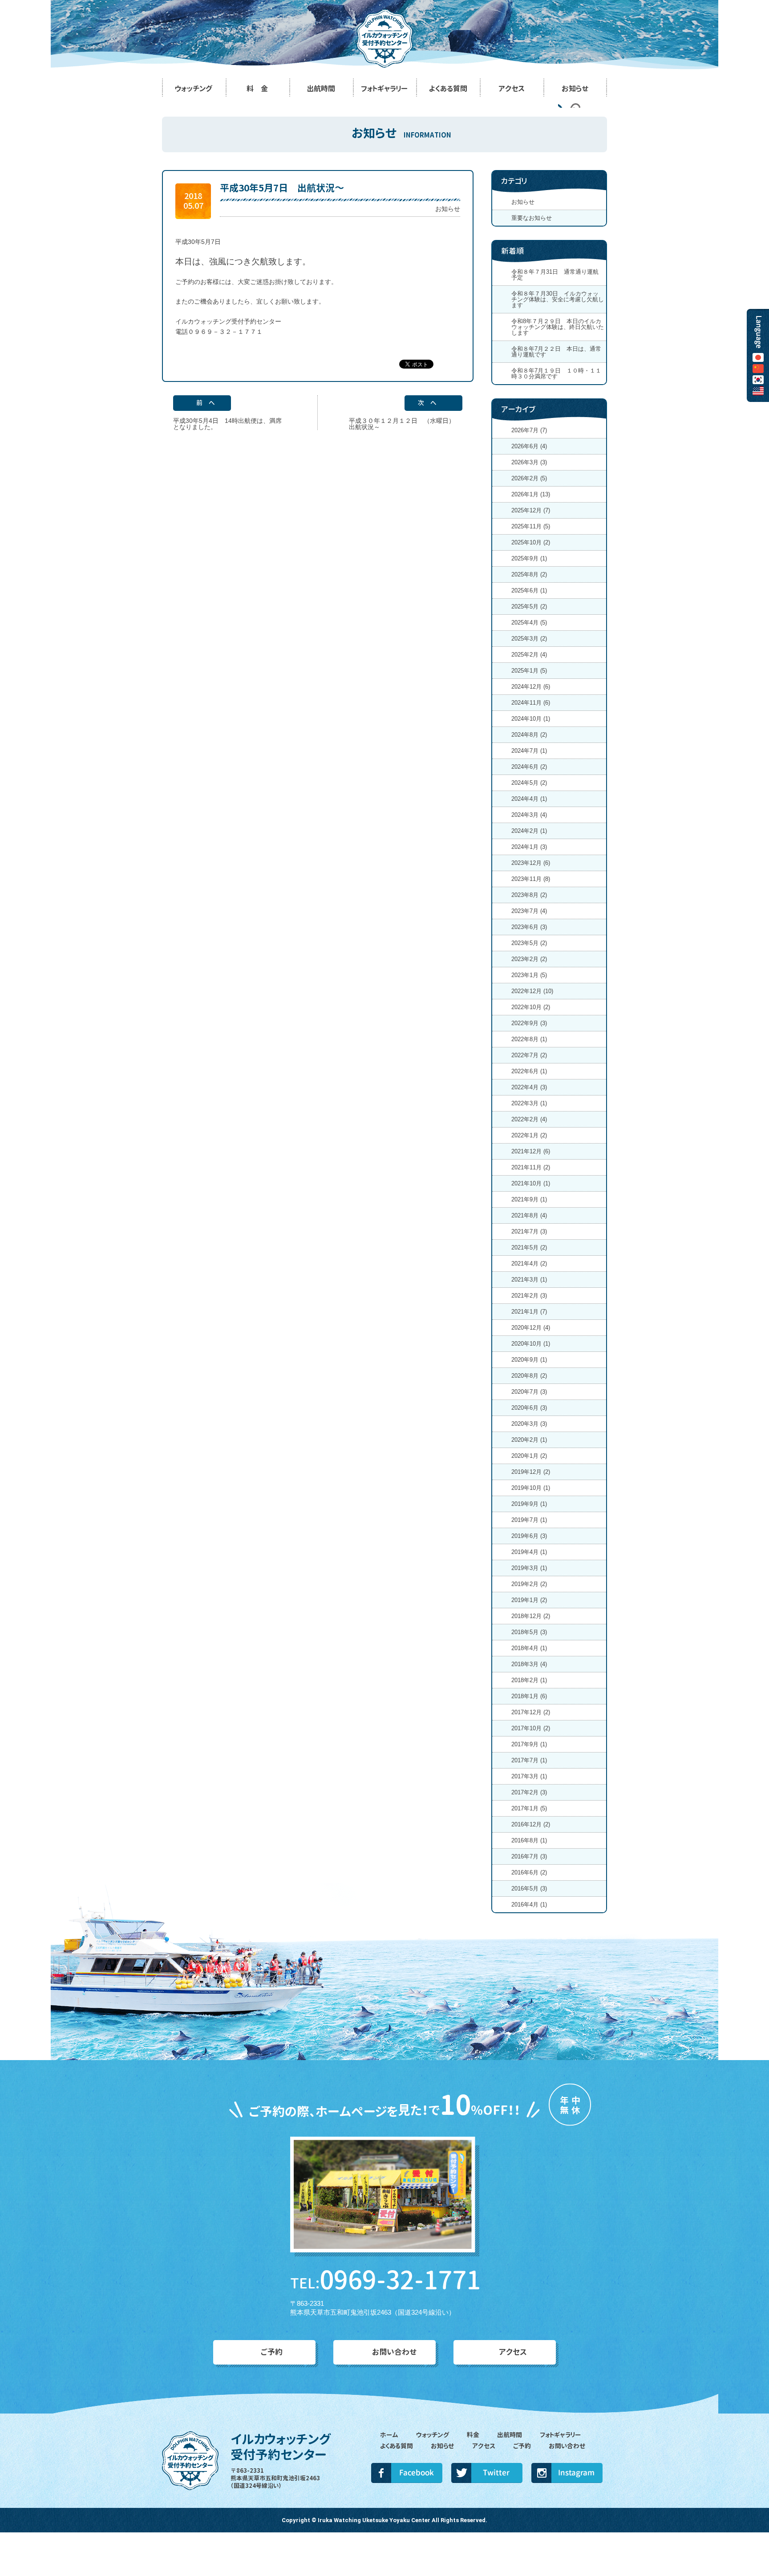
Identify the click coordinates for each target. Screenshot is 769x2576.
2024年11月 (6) (531, 703)
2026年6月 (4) (529, 446)
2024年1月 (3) (529, 847)
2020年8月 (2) (529, 1376)
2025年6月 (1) (529, 590)
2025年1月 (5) (529, 671)
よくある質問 (397, 2446)
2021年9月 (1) (529, 1199)
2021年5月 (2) (529, 1247)
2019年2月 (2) (529, 1584)
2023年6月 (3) (529, 927)
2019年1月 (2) (529, 1600)
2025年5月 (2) (529, 606)
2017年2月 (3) (529, 1792)
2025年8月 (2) (529, 574)
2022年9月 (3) (529, 1023)
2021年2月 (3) (529, 1296)
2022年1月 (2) (529, 1135)
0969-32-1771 (385, 2280)
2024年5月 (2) (529, 783)
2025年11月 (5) (531, 526)
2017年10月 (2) (531, 1728)
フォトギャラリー (560, 2435)
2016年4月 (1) (529, 1905)
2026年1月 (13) (531, 494)
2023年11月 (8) (531, 879)
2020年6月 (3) (529, 1408)
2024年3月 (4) (529, 815)
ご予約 (272, 2352)
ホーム (389, 2435)
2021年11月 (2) (531, 1167)
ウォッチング (433, 2435)
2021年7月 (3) (529, 1231)
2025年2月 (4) (529, 655)
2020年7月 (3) (529, 1392)
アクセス (513, 2352)
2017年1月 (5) (529, 1808)
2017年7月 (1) (529, 1760)
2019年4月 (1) (529, 1552)
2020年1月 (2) (529, 1456)
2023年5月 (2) (529, 943)
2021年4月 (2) (529, 1264)
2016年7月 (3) (529, 1856)
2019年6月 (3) (529, 1536)
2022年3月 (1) (529, 1103)
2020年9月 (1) (529, 1360)
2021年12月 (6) (531, 1151)
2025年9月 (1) (529, 558)
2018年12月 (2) (531, 1616)
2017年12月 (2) (531, 1712)
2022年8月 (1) (529, 1039)
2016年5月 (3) (529, 1888)
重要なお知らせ (532, 218)
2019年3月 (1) (529, 1568)
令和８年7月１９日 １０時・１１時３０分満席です (556, 373)
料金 (473, 2435)
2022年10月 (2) (531, 1007)
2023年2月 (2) (529, 959)
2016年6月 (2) (529, 1872)
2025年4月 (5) (529, 623)
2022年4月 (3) (529, 1087)
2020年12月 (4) (531, 1328)
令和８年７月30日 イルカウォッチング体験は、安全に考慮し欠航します (558, 299)
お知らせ (448, 209)
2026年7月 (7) (529, 430)
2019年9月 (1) (529, 1504)
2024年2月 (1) (529, 831)
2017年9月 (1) (529, 1744)
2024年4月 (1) (529, 799)
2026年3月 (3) (529, 462)
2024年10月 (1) (531, 719)
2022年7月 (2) (529, 1055)
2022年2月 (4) (529, 1119)
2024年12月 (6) (531, 687)
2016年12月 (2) (531, 1824)
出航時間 (510, 2435)
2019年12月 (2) (531, 1472)
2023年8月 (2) (529, 895)
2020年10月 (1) (531, 1344)
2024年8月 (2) (529, 735)
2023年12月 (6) (531, 863)
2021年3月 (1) (529, 1280)
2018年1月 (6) (529, 1696)
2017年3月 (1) (529, 1776)
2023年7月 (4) (529, 911)
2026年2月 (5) (529, 478)
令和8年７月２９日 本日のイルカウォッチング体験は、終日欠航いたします (558, 327)
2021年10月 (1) (531, 1183)
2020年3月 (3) (529, 1424)
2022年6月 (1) (529, 1071)
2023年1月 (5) (529, 975)
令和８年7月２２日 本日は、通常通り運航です (556, 352)
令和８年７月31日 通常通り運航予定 (555, 275)
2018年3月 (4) (529, 1664)
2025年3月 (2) (529, 639)
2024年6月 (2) (529, 767)
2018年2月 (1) (529, 1680)
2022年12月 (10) (532, 991)
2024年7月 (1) (529, 751)
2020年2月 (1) (529, 1440)
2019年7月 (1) (529, 1520)
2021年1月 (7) (529, 1312)
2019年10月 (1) (531, 1488)
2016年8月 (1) (529, 1840)
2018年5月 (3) (529, 1632)
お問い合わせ (395, 2352)
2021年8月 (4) (529, 1215)
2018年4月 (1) (529, 1648)
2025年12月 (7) (531, 510)
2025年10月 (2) (531, 542)
